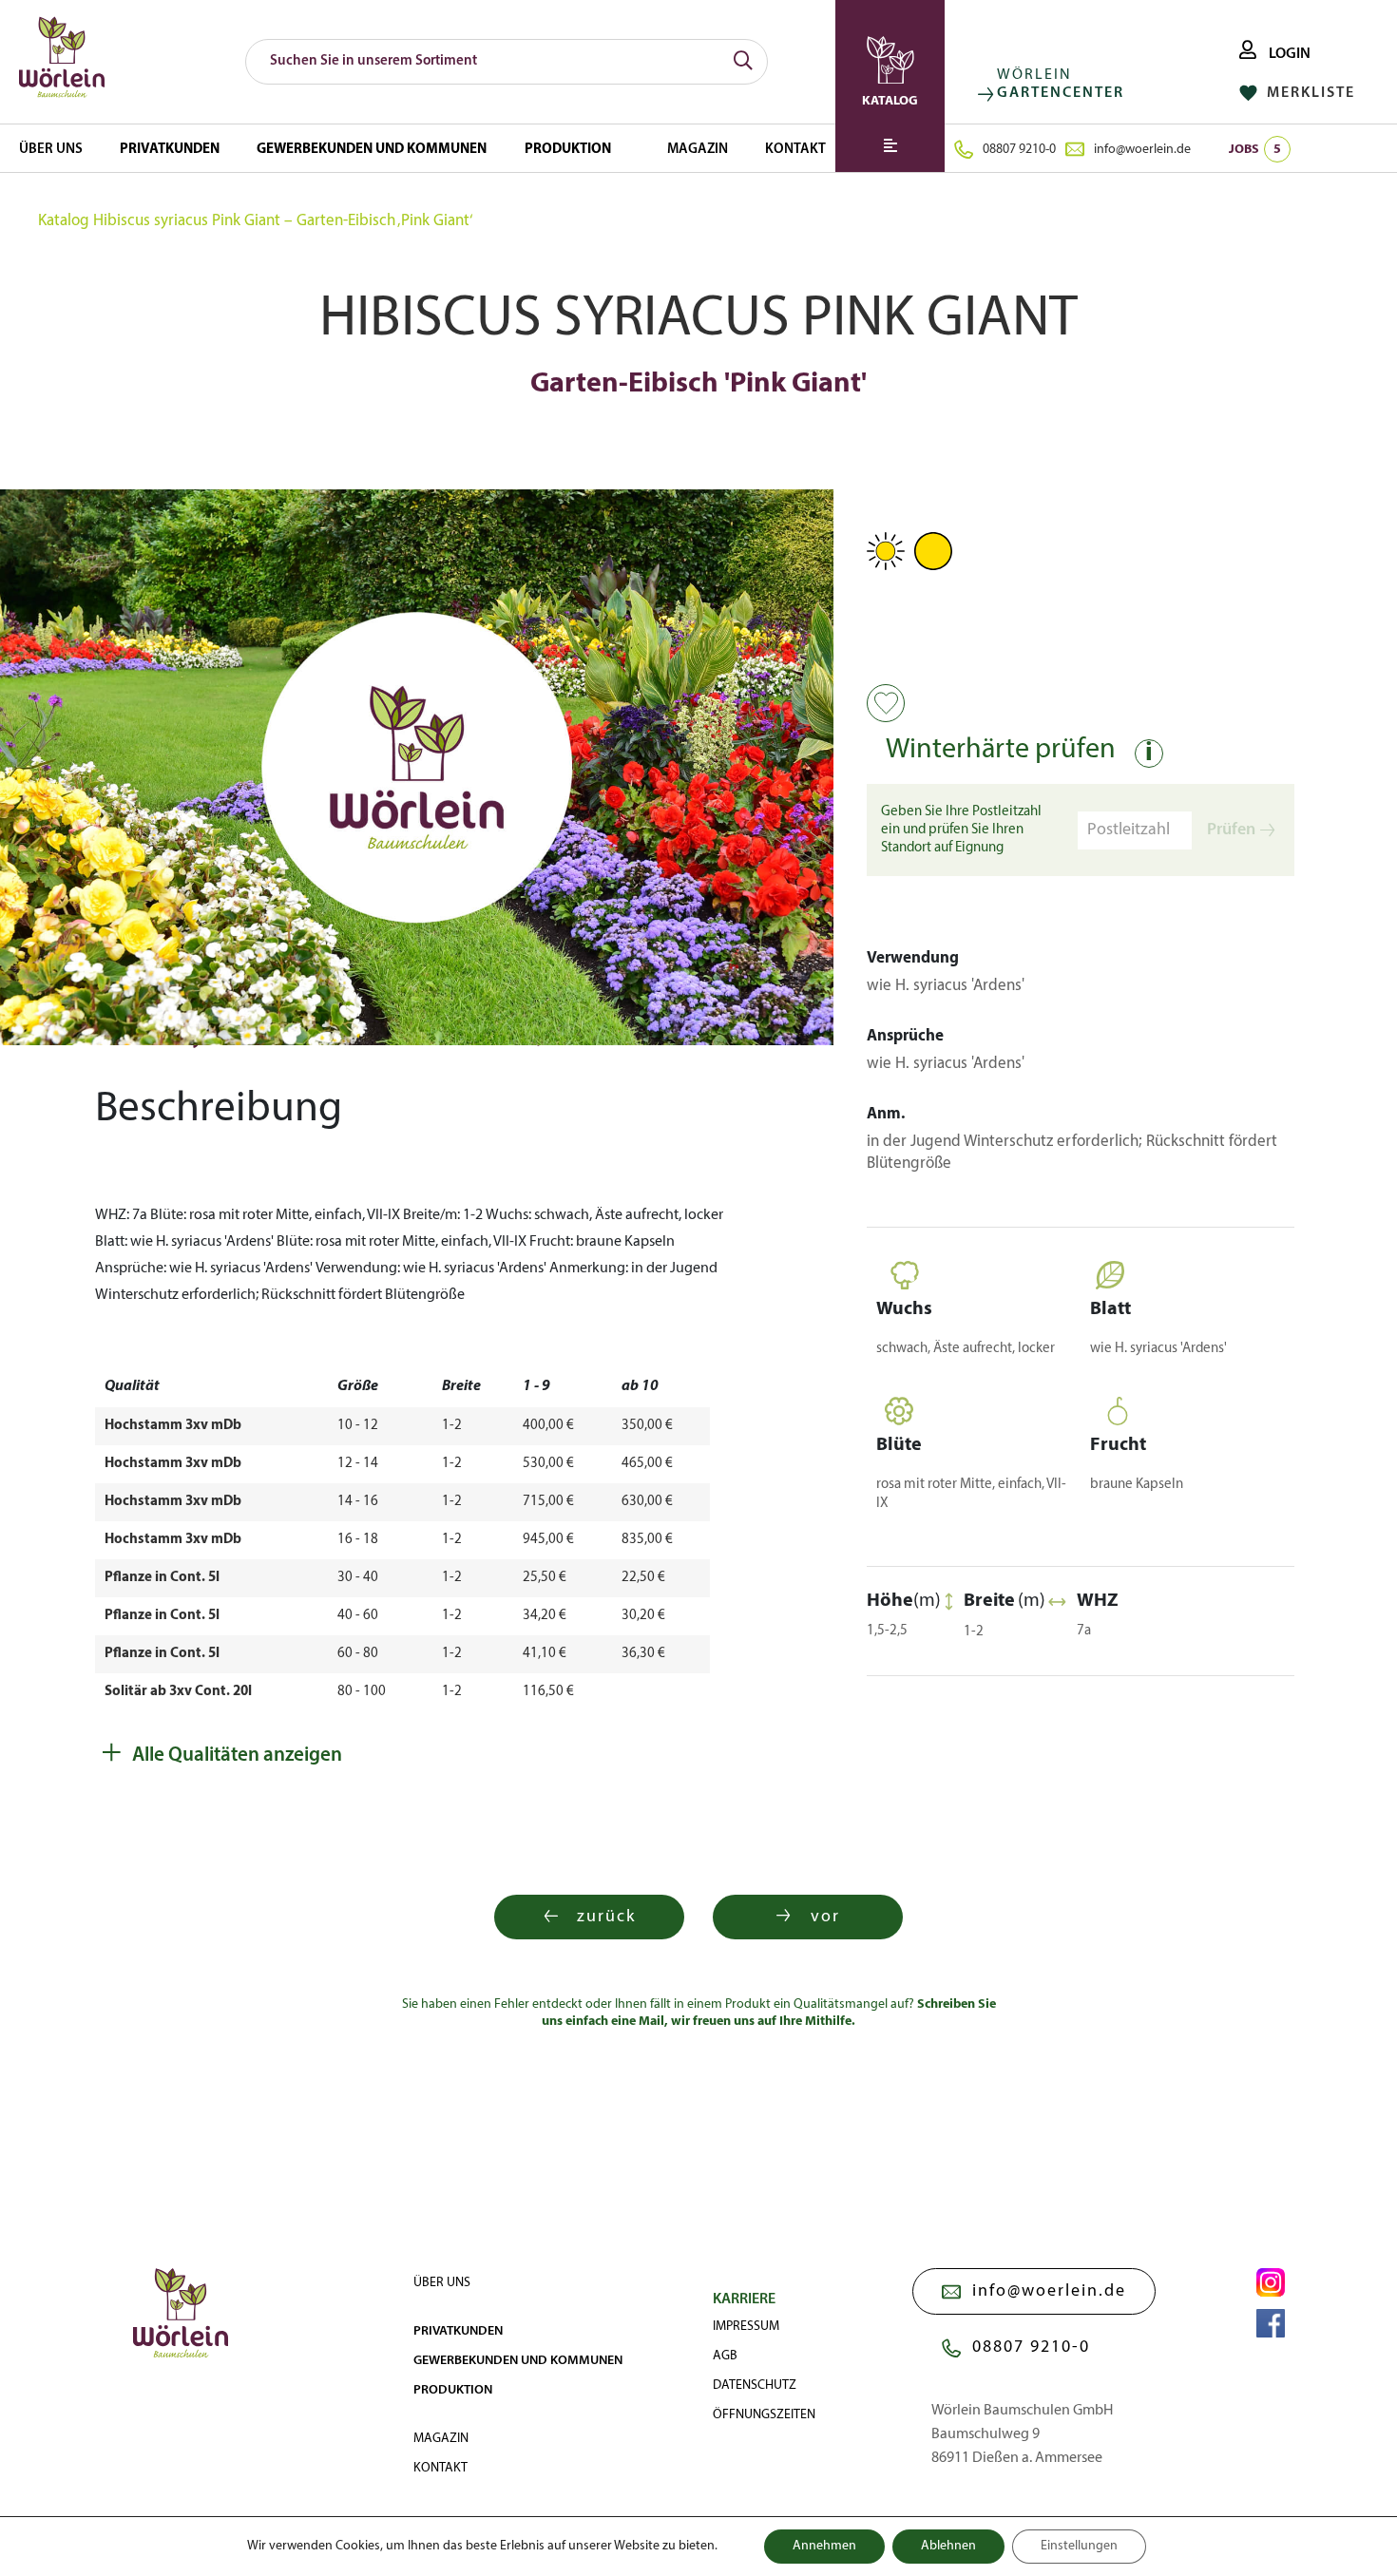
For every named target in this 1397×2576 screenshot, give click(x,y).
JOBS (1255, 150)
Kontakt (795, 150)
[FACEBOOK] (1271, 2323)
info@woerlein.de (1142, 150)
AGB (725, 2356)
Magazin (698, 150)
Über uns (51, 150)
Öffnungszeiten (764, 2415)
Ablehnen (948, 2546)
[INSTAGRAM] (1271, 2282)
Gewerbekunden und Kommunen (372, 150)
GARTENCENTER (1061, 93)
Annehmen (824, 2546)
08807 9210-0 (1019, 150)
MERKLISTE (1309, 93)
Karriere (744, 2299)
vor (825, 1917)
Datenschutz (755, 2385)
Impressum (746, 2327)
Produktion (568, 150)
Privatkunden (170, 150)
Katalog (64, 221)
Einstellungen (1079, 2546)
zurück (606, 1917)
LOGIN (1288, 54)
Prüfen (1231, 830)
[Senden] (743, 62)
